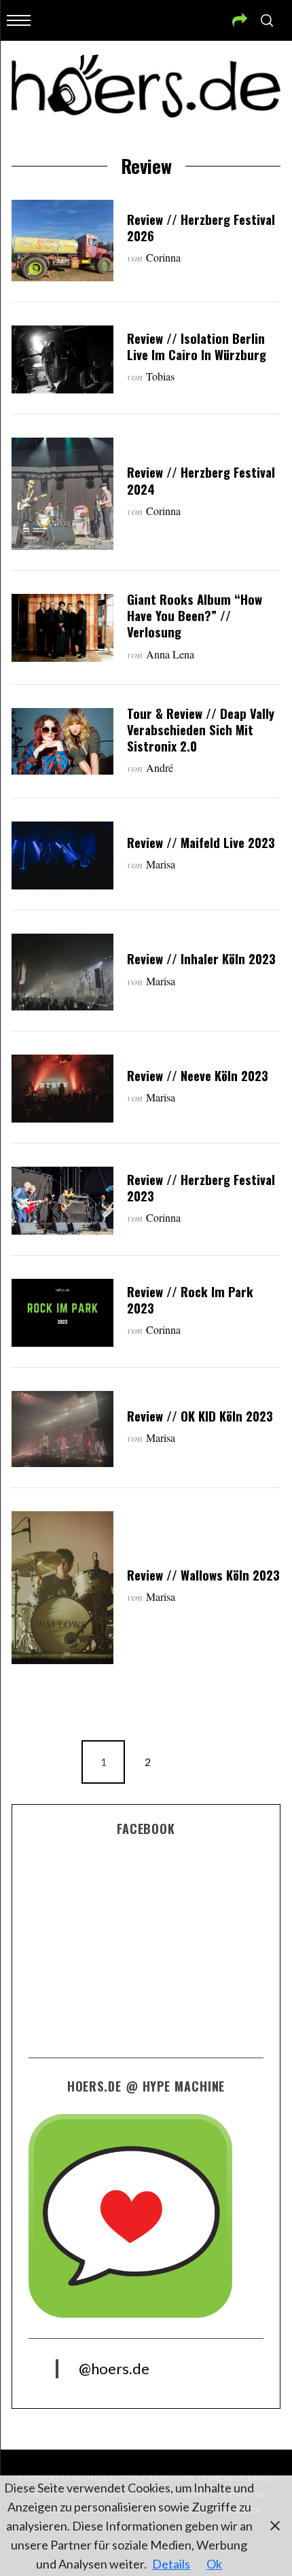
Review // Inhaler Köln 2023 (201, 958)
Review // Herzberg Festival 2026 (201, 227)
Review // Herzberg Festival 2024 (201, 480)
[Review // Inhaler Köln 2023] (62, 972)
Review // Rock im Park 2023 (190, 1300)
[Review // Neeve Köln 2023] (62, 1089)
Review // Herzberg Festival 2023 (201, 1187)
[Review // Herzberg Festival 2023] (62, 1201)
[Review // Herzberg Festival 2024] (62, 494)
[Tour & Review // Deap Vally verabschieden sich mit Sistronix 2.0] (62, 741)
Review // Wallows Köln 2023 (203, 1575)
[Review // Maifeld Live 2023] (62, 855)
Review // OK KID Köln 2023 (200, 1416)
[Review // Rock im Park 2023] (62, 1313)
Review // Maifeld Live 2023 (201, 842)
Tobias (160, 376)
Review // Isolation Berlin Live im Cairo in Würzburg (197, 346)
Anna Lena (170, 654)
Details (171, 2564)
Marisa (161, 864)
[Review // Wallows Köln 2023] (62, 1588)
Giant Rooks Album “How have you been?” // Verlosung (195, 615)
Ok (214, 2564)
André (160, 767)
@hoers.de (114, 2368)
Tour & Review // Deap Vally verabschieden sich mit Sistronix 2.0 (201, 729)
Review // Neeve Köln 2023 (198, 1075)
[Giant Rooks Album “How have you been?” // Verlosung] (62, 628)
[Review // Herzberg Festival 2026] (62, 241)
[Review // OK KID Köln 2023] (62, 1429)
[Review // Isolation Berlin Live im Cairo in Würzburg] (62, 359)
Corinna (163, 257)
